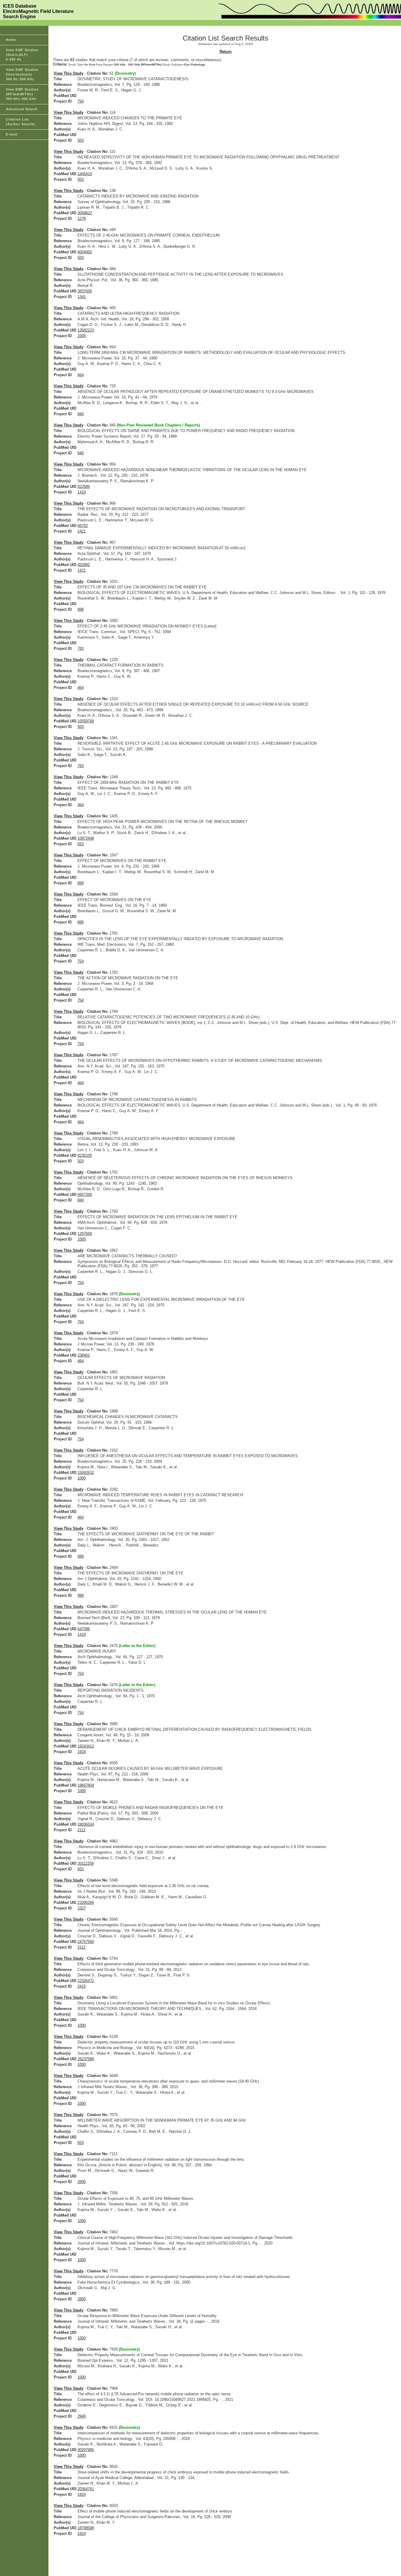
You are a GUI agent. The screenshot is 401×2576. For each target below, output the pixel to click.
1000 (82, 1478)
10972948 (86, 838)
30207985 (86, 2450)
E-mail (12, 134)
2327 (82, 1908)
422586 (84, 487)
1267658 (85, 1234)
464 (81, 375)
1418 (82, 492)
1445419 (85, 174)
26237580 (86, 2059)
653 (81, 844)
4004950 (85, 252)
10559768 (86, 721)
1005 (82, 336)
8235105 (85, 1155)
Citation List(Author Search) (21, 122)
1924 (82, 1752)
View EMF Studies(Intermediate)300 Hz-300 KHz (22, 74)
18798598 (86, 2528)
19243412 (86, 1746)
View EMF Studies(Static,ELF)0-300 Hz (22, 55)
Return (226, 52)
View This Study (69, 73)
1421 (82, 531)
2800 (82, 2182)
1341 (82, 297)
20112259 (86, 1863)
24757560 (86, 1942)
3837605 (85, 291)
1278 (82, 219)
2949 (82, 2416)
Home (11, 40)
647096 (84, 1629)
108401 (84, 1355)
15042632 (86, 1473)
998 (81, 1556)
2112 (81, 1830)
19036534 (86, 1824)
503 (81, 140)
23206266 (86, 1903)
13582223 (86, 330)
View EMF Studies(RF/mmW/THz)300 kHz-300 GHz (22, 94)
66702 (83, 526)
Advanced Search (22, 109)
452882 (84, 565)
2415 (82, 1986)
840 (81, 414)
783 (81, 648)
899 (81, 609)
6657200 (85, 1195)
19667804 (86, 1785)
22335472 (86, 1981)
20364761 (86, 2489)
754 (81, 101)
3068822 (85, 213)
